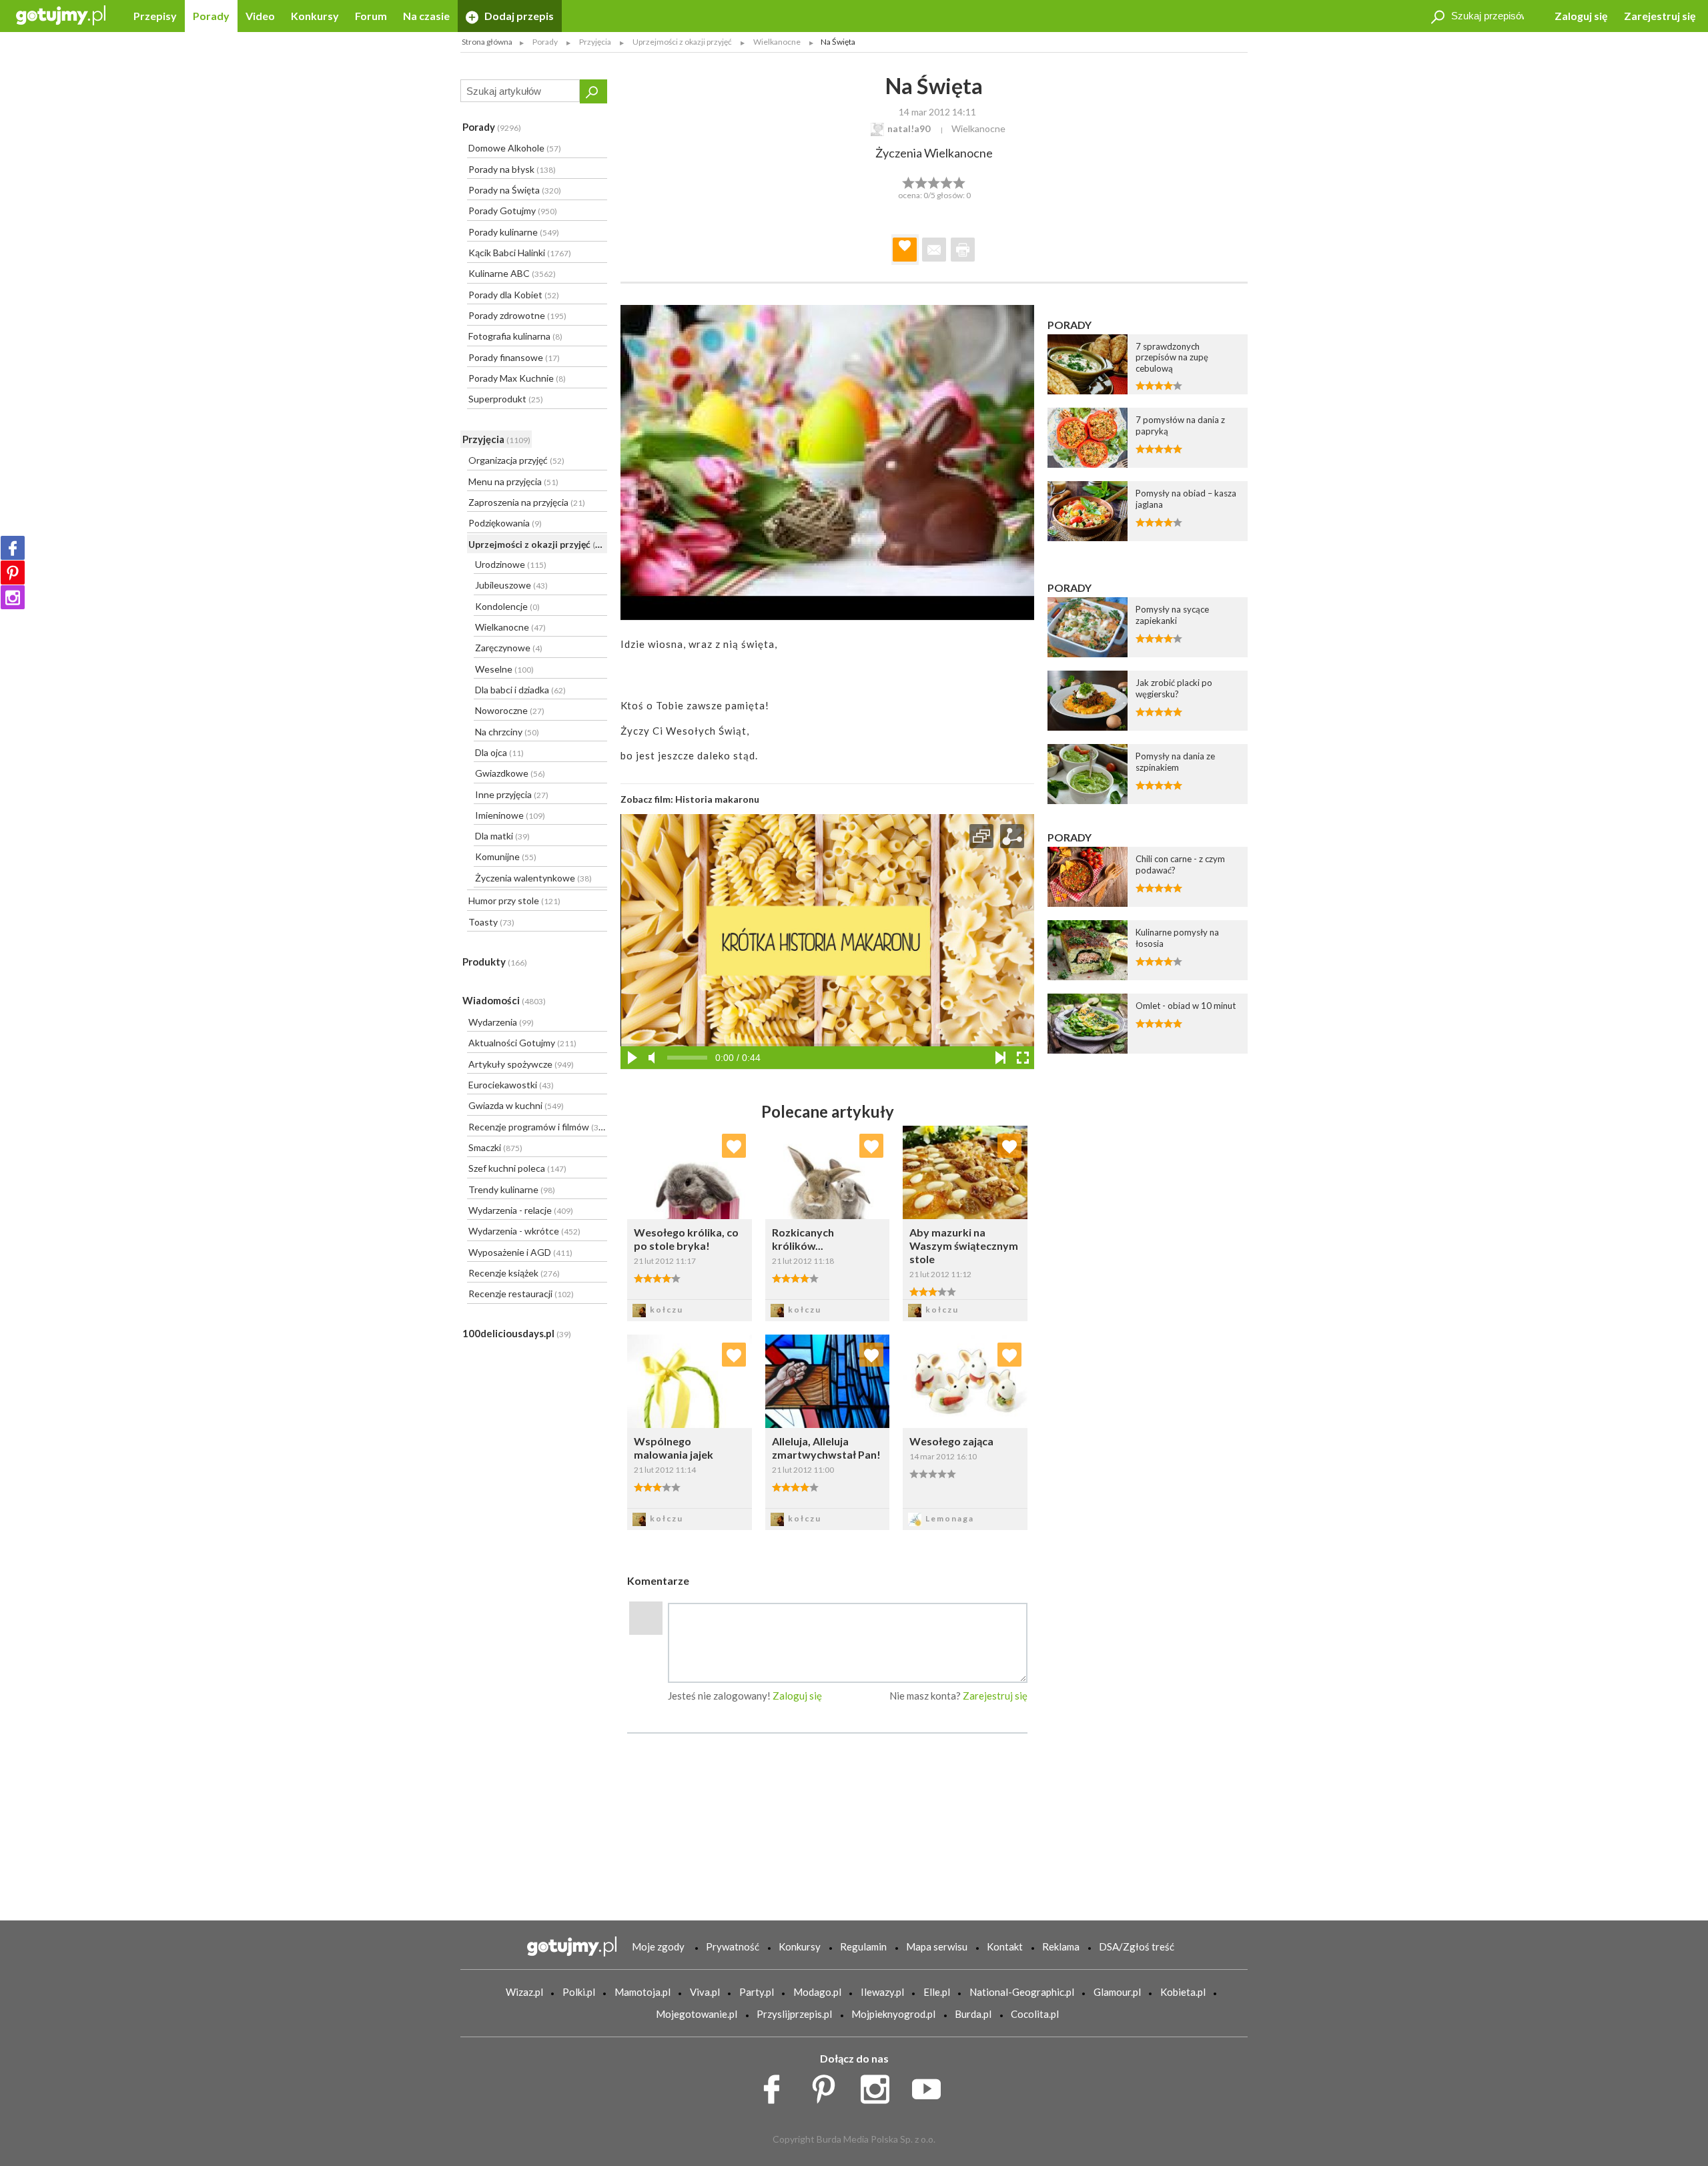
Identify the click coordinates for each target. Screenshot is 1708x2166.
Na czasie (426, 16)
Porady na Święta (515, 190)
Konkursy (315, 16)
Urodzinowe (511, 564)
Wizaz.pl (524, 1992)
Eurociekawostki (511, 1085)
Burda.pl (973, 2014)
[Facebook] (13, 548)
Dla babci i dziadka (520, 690)
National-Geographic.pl (1022, 1992)
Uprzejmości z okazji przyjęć (538, 544)
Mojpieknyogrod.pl (893, 2014)
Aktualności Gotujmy (522, 1043)
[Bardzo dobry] (947, 182)
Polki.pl (579, 1992)
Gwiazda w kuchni (516, 1105)
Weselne (504, 669)
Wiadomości (504, 1000)
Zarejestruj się (1660, 16)
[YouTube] (931, 2086)
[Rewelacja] (960, 182)
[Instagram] (13, 597)
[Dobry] (934, 182)
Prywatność (733, 1946)
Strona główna (487, 42)
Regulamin (863, 1946)
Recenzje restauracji (521, 1294)
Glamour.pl (1117, 1992)
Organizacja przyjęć (516, 460)
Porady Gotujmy (513, 211)
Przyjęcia (496, 439)
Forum (371, 16)
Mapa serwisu (937, 1946)
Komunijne (506, 856)
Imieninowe (510, 815)
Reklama (1061, 1946)
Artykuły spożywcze (521, 1064)
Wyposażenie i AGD (520, 1252)
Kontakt (1005, 1946)
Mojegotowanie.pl (697, 2014)
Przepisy (155, 16)
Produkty (495, 962)
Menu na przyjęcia (513, 481)
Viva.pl (705, 1992)
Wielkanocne (510, 627)
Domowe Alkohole (515, 148)
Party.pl (757, 1992)
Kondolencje (507, 606)
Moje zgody (658, 1946)
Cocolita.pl (1035, 2014)
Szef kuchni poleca (517, 1168)
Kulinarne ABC (512, 273)
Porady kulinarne (514, 232)
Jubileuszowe (511, 585)
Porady (211, 16)
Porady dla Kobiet (514, 295)
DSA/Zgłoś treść (1137, 1946)
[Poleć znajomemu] (934, 250)
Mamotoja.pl (643, 1992)
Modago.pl (817, 1992)
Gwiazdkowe (510, 773)
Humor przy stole (514, 900)
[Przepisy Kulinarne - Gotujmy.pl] (61, 14)
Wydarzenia (501, 1022)
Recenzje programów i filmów (537, 1127)
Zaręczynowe (509, 648)
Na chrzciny (507, 732)
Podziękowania (505, 523)
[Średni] (921, 182)
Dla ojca (499, 752)
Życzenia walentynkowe (533, 878)
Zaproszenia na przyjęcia (527, 502)
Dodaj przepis (518, 16)
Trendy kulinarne (512, 1189)
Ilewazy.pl (882, 1992)
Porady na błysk (512, 169)
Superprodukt (506, 399)
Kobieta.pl (1183, 1992)
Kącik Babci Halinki (520, 253)
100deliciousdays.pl (517, 1333)
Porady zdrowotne (517, 315)
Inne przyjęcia (512, 794)
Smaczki (495, 1147)
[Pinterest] (13, 573)
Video (260, 16)
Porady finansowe (514, 357)
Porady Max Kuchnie (517, 378)
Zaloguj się (1581, 16)
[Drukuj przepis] (963, 250)
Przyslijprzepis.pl (794, 2014)
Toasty (491, 922)
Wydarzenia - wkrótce (524, 1231)
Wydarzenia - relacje (521, 1210)
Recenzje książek (514, 1273)
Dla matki (502, 836)
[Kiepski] (908, 182)
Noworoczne (510, 710)
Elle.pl (937, 1992)
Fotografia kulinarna (515, 336)
